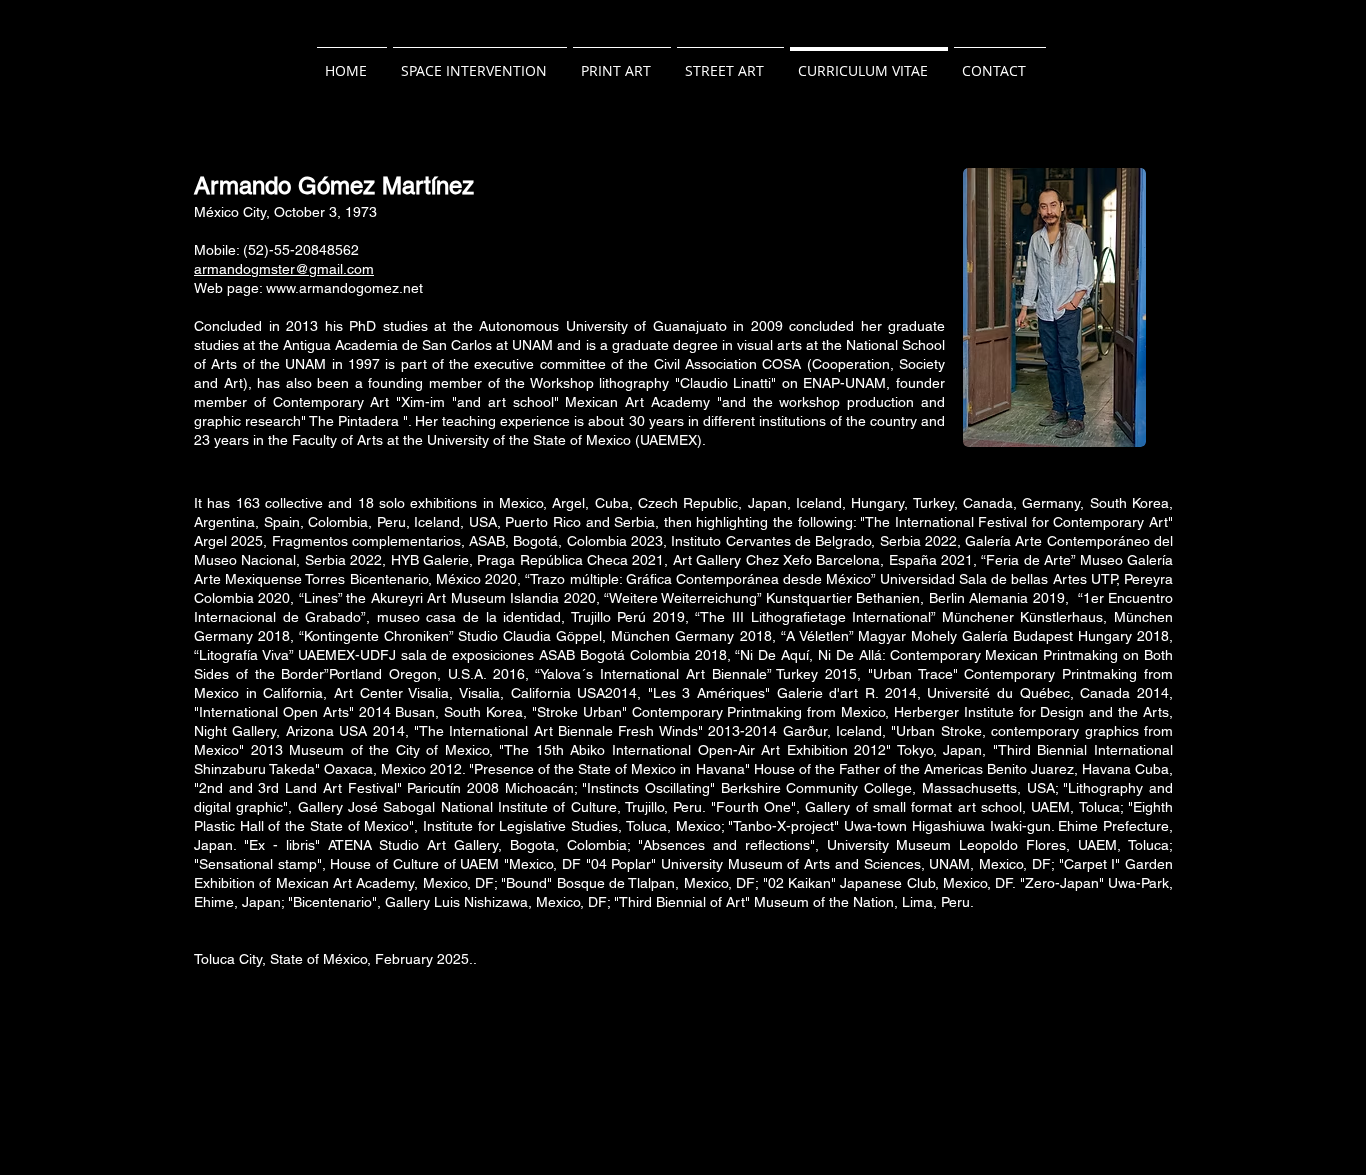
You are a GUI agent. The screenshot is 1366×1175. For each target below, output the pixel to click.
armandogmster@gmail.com (284, 269)
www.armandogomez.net (344, 288)
